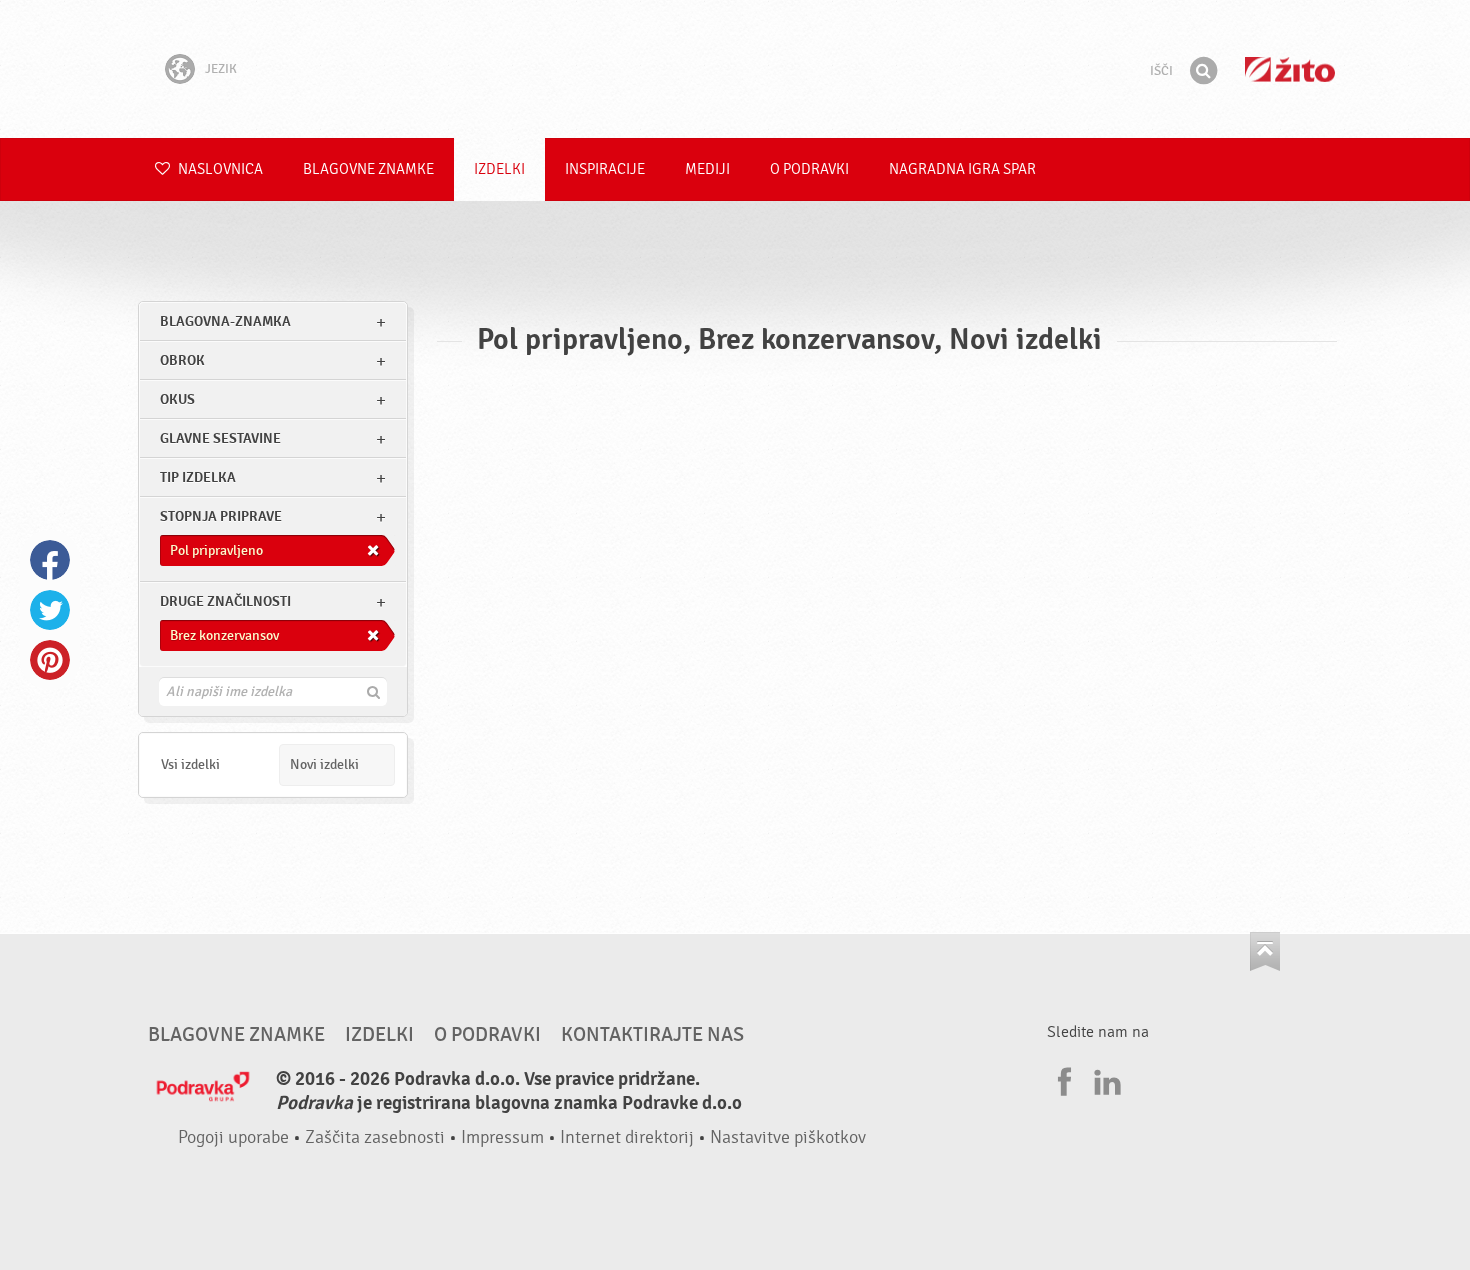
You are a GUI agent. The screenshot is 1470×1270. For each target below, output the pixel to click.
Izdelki (499, 169)
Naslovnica (219, 169)
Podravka (735, 69)
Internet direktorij (627, 1137)
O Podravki (809, 169)
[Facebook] (1062, 1079)
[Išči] (1203, 71)
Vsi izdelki (190, 764)
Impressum (502, 1137)
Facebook (50, 560)
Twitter (50, 610)
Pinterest (50, 660)
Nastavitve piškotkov (788, 1137)
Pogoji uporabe (233, 1137)
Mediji (707, 169)
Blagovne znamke (368, 169)
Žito (1290, 69)
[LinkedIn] (1105, 1079)
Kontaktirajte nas (652, 1035)
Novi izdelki (324, 764)
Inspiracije (605, 169)
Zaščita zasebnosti (375, 1137)
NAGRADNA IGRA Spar (962, 169)
